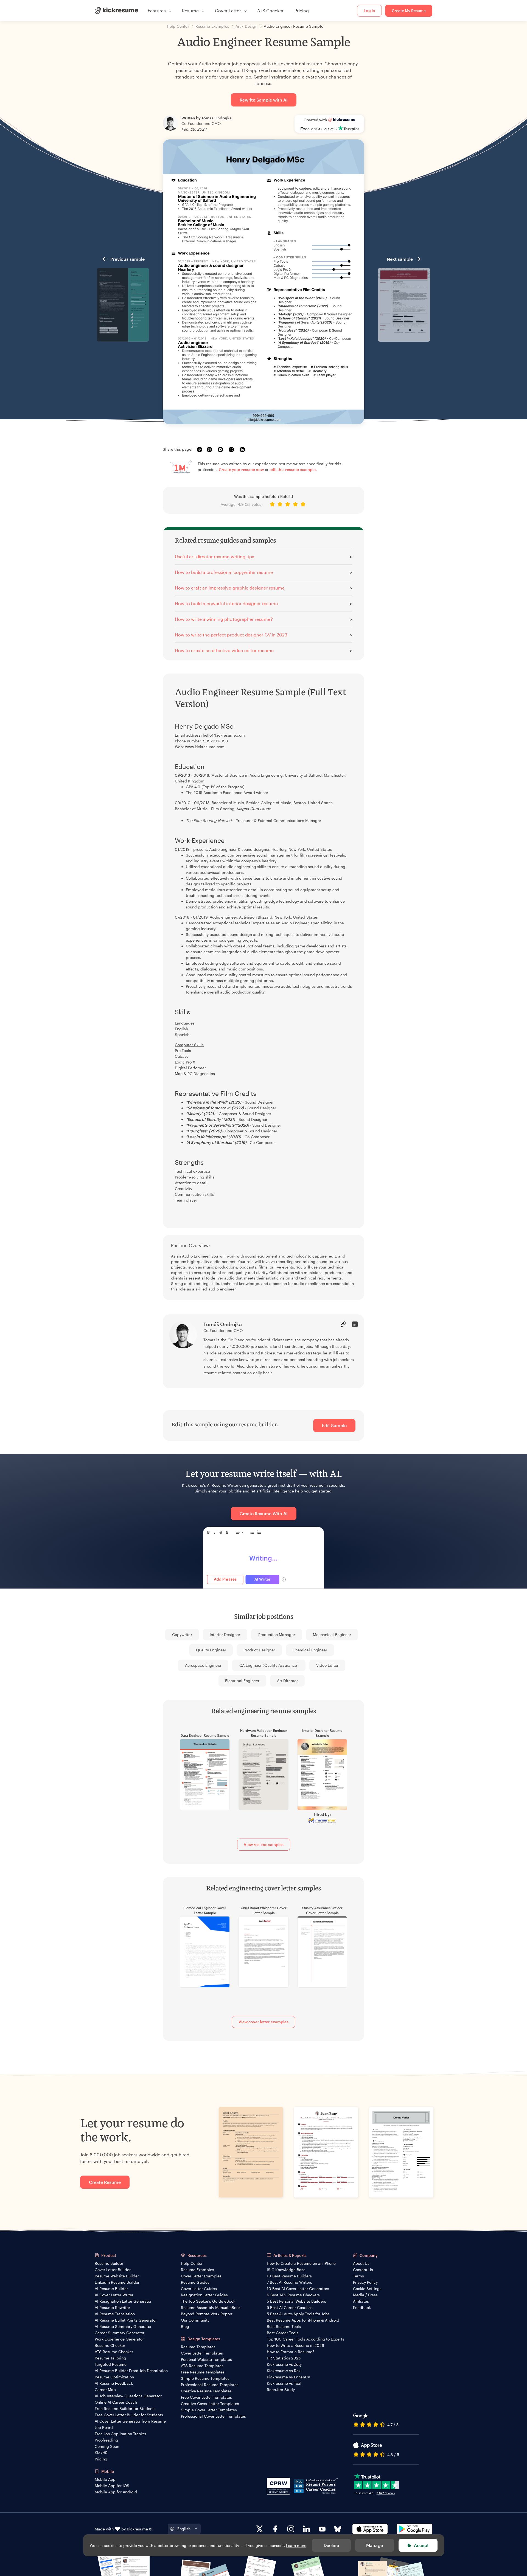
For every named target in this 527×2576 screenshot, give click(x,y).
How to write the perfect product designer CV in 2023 (231, 635)
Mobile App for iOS (112, 2486)
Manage (375, 2545)
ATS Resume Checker (114, 2352)
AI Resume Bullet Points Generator (126, 2320)
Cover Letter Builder (113, 2270)
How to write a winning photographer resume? (224, 619)
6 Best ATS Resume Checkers (293, 2295)
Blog (185, 2326)
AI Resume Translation (115, 2314)
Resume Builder (109, 2263)
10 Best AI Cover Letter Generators (298, 2289)
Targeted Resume (111, 2364)
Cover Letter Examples (201, 2276)
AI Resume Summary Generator (123, 2326)
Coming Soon (107, 2446)
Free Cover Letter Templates (206, 2397)
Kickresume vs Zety (284, 2364)
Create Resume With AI (264, 1513)
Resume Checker (110, 2345)
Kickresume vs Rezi (284, 2371)
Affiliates (361, 2301)
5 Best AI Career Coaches (290, 2307)
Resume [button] (190, 11)
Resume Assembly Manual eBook (211, 2307)
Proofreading (106, 2440)
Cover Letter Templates (202, 2353)
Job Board (104, 2427)
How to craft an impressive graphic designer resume (230, 588)
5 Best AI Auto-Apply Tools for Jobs (298, 2314)
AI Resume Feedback (114, 2383)
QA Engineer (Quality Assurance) (269, 1665)
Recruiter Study (281, 2390)
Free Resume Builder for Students (125, 2408)
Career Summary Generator (120, 2333)
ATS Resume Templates (202, 2366)
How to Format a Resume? (291, 2352)
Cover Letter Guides (199, 2289)
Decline (331, 2545)
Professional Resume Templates (210, 2385)
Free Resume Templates (203, 2372)
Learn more (296, 2545)
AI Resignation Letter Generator (123, 2301)
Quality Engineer (211, 1650)
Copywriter (182, 1634)
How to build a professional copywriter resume (224, 572)
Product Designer (259, 1650)
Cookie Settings (367, 2289)
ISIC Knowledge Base (286, 2270)
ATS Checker (270, 11)
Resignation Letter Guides (204, 2295)
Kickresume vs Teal (284, 2383)
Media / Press (365, 2295)
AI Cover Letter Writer (114, 2295)
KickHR (101, 2453)
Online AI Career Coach (116, 2402)
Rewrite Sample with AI (264, 100)
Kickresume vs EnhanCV (288, 2377)
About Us (361, 2263)
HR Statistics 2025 (284, 2358)
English (184, 2529)
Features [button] (157, 11)
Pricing (302, 11)
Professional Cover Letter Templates (213, 2416)
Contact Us (363, 2270)
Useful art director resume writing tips (215, 556)
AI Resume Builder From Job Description (131, 2371)
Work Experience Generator (119, 2339)
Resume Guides (195, 2282)
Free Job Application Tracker (120, 2434)
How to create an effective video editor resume (224, 650)
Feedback (362, 2307)
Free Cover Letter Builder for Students (129, 2415)
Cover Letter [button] (228, 11)
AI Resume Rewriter (112, 2307)
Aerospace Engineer (203, 1665)
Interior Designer (225, 1634)
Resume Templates (198, 2347)
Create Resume (105, 2182)
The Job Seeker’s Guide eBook (208, 2301)
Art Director (288, 1681)
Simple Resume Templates (205, 2378)
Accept (421, 2545)
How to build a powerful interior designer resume (226, 603)
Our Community (195, 2320)
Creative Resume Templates (206, 2391)
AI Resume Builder (111, 2289)
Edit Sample (334, 1425)
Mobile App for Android (116, 2492)
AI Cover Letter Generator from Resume (130, 2421)
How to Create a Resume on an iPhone (301, 2263)
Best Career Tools (283, 2333)
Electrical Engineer (242, 1681)
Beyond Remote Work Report (207, 2314)
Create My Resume (409, 11)
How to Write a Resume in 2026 (295, 2345)
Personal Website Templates (206, 2359)
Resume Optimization (114, 2377)
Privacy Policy (365, 2282)
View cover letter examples (263, 2022)
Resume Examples (197, 2270)
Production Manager (277, 1634)
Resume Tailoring (110, 2358)
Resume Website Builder (117, 2276)
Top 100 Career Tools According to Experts (305, 2339)
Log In (369, 11)
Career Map (105, 2390)
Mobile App (105, 2479)
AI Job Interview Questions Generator (128, 2396)
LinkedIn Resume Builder (117, 2282)
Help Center (192, 2263)
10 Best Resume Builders (289, 2276)
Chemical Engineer (310, 1650)
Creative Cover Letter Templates (210, 2404)
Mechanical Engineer (332, 1634)
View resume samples (264, 1844)
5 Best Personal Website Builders (296, 2301)
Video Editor (327, 1665)
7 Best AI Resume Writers (289, 2282)
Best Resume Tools (284, 2326)
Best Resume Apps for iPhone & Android (303, 2320)
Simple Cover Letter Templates (209, 2410)
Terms (358, 2276)
